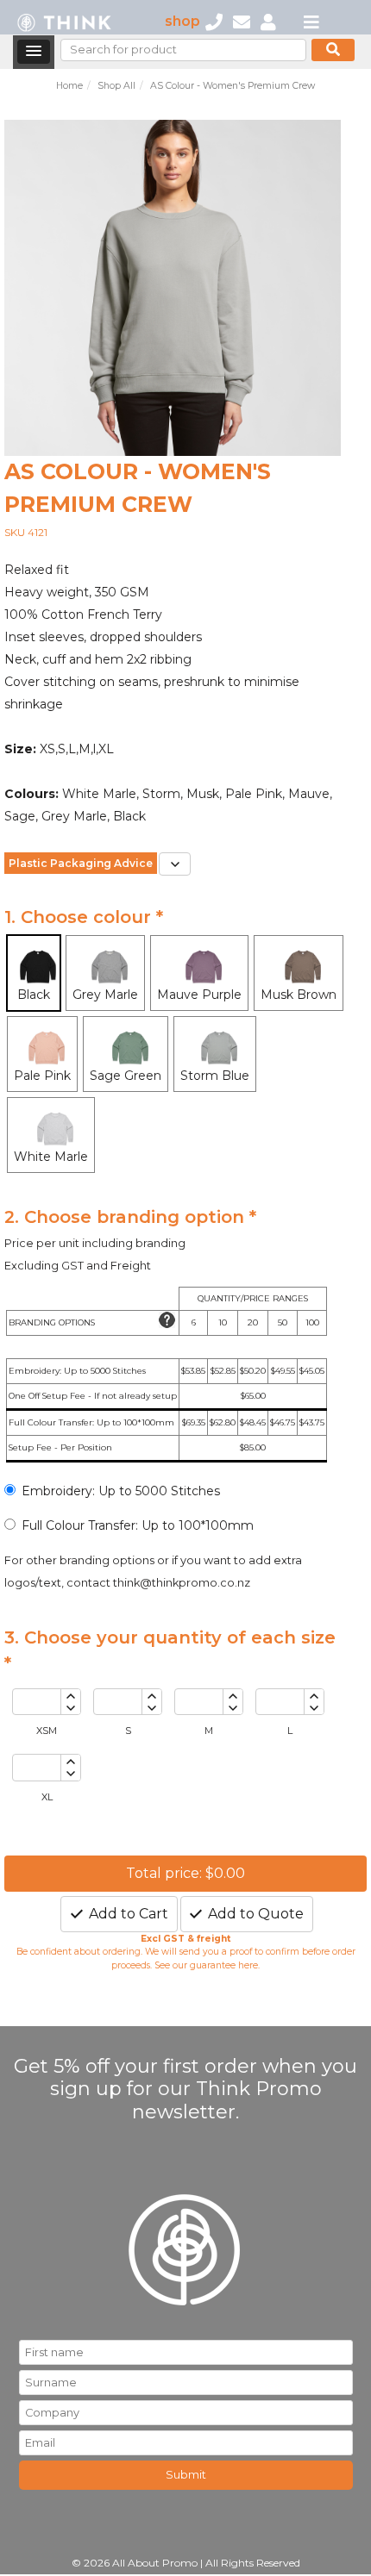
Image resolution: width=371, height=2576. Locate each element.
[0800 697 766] (214, 21)
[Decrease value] (70, 1709)
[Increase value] (70, 1696)
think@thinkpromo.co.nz (182, 1583)
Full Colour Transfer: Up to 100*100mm (138, 1525)
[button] (34, 52)
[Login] (268, 21)
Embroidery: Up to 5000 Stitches (121, 1491)
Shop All (116, 86)
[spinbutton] (37, 1702)
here (248, 1965)
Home (69, 86)
